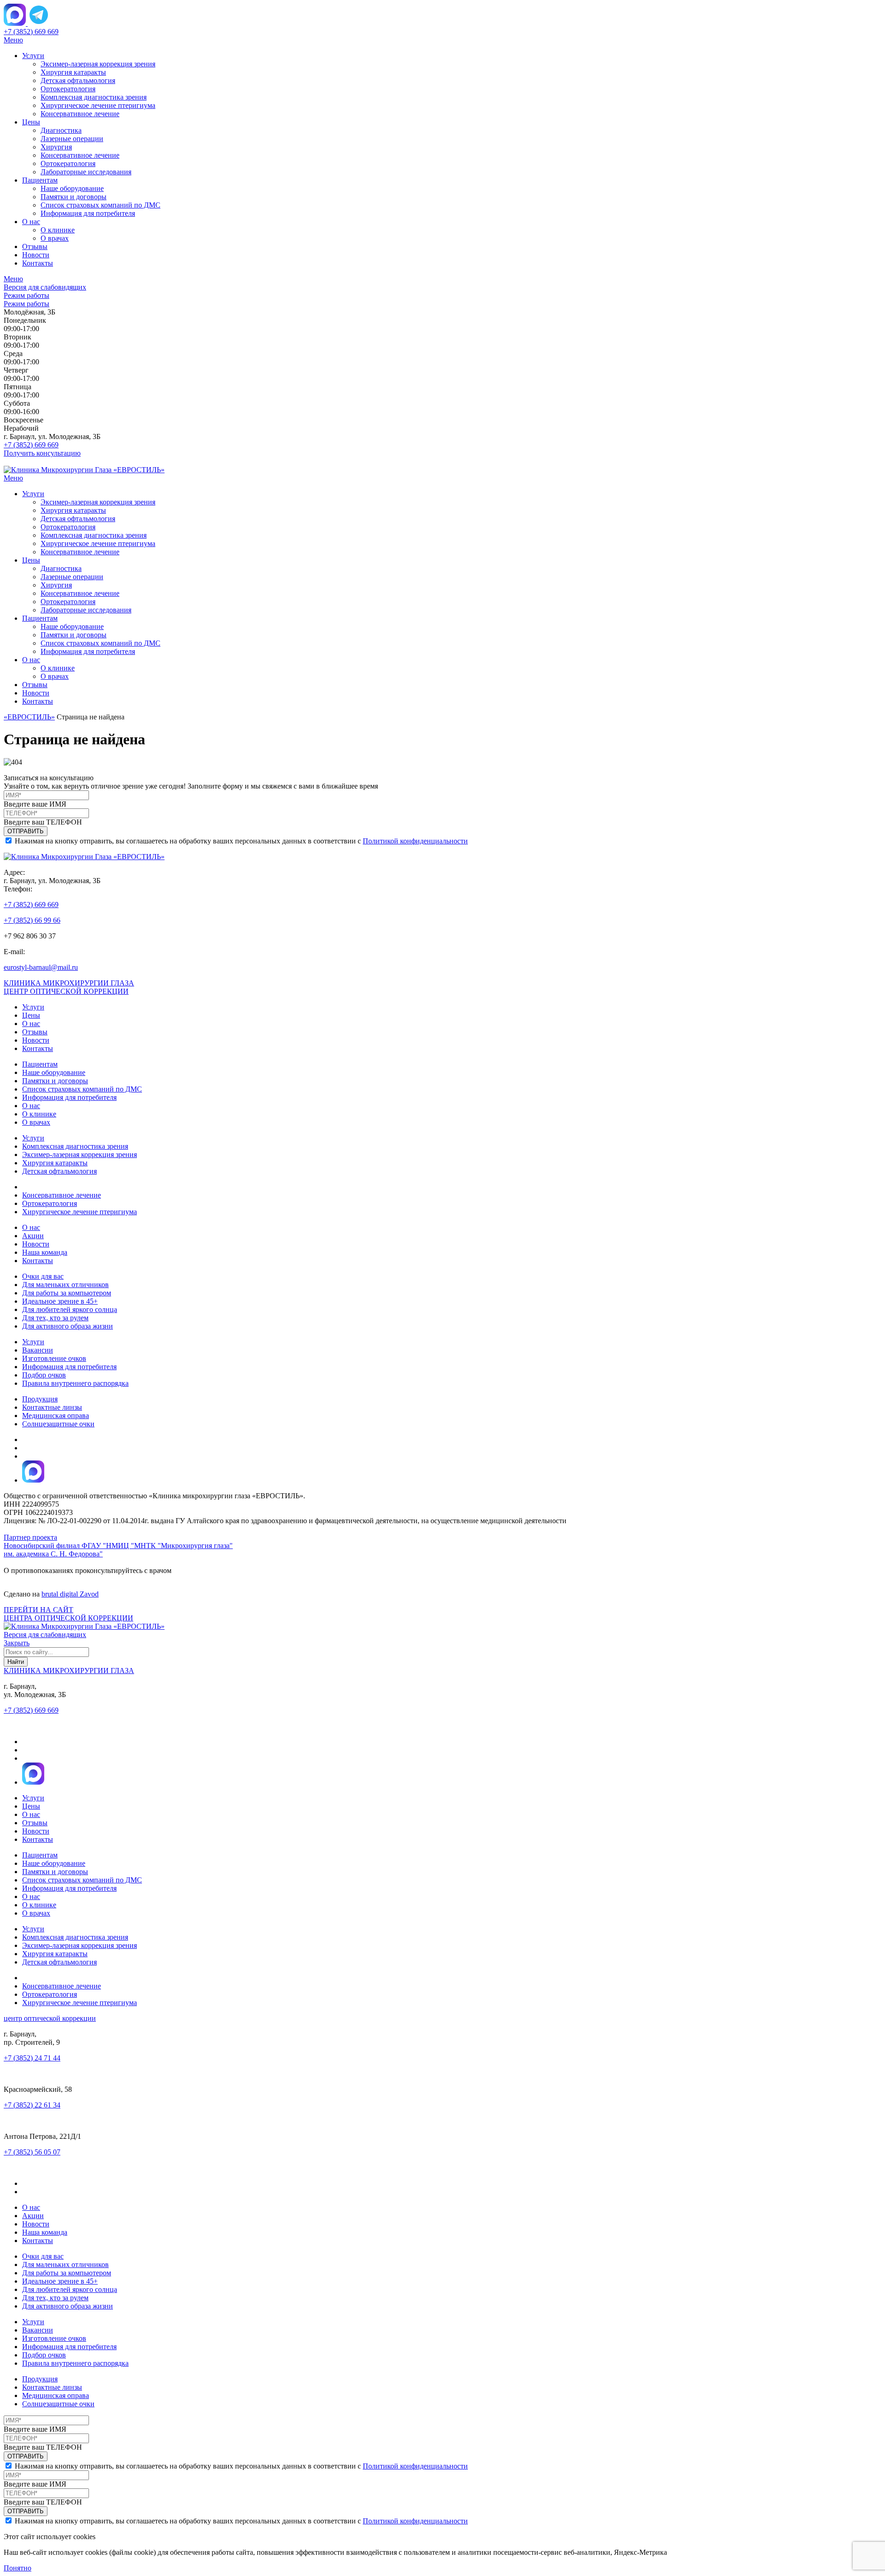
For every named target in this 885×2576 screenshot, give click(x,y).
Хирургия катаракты (73, 72)
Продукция (40, 1399)
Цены (31, 122)
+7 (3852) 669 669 (31, 32)
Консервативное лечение (80, 114)
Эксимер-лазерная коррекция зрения (98, 64)
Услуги (33, 56)
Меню (13, 40)
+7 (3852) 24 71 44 (32, 2058)
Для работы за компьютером (67, 1293)
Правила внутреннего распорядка (75, 1383)
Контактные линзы (52, 1407)
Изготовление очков (54, 1358)
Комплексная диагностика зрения (94, 97)
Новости (36, 255)
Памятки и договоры (74, 197)
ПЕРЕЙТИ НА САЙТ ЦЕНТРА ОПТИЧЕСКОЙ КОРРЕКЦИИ (68, 1614)
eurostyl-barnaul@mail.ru (41, 967)
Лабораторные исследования (86, 172)
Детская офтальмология (78, 80)
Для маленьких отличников (65, 1285)
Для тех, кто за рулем (55, 1318)
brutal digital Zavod (70, 1594)
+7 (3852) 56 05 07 (32, 2152)
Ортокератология (68, 89)
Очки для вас (43, 1276)
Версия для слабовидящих (45, 287)
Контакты (38, 263)
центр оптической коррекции (50, 2018)
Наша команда (45, 1252)
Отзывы (35, 246)
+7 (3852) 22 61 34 (32, 2105)
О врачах (55, 238)
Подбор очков (44, 1375)
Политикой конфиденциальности (415, 841)
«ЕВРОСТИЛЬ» (29, 717)
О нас (31, 222)
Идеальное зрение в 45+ (60, 1301)
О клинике (58, 230)
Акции (33, 1236)
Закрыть (17, 1643)
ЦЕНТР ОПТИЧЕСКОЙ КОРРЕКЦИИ (66, 991)
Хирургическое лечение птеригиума (98, 105)
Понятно (18, 2568)
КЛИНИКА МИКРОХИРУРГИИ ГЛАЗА (69, 983)
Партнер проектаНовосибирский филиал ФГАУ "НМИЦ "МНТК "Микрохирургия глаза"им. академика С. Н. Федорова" (118, 1546)
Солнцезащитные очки (58, 1424)
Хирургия (56, 147)
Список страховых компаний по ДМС (100, 205)
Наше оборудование (72, 188)
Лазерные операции (72, 139)
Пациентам (40, 180)
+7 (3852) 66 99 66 (32, 920)
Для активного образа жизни (68, 1326)
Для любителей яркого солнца (70, 1309)
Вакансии (38, 1350)
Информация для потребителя (88, 213)
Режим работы (27, 295)
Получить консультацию (42, 453)
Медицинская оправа (56, 1416)
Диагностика (61, 130)
